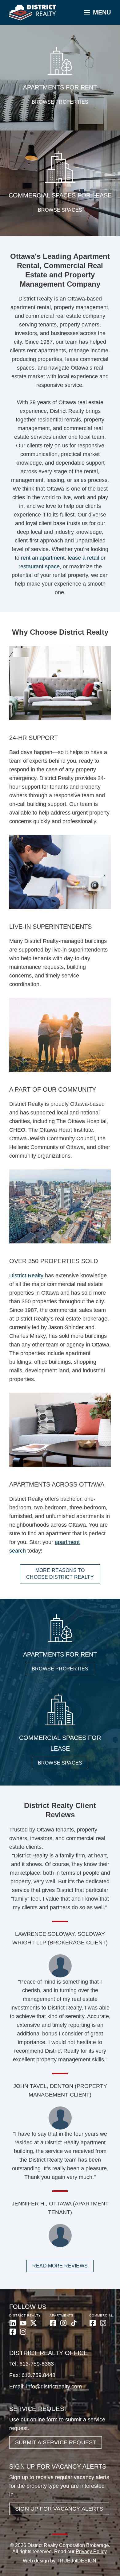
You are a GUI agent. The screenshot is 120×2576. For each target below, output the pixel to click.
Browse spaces (60, 210)
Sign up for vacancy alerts (59, 2509)
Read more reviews (60, 2266)
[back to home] (33, 13)
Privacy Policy (91, 2551)
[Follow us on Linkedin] (13, 2323)
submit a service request (56, 2442)
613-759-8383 (37, 2364)
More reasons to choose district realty (60, 1574)
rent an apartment (43, 558)
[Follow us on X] (34, 2323)
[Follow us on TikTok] (74, 2323)
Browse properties (60, 102)
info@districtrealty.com (54, 2387)
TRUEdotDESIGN (76, 2561)
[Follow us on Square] (13, 2332)
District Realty (26, 1276)
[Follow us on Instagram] (23, 2332)
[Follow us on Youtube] (23, 2323)
